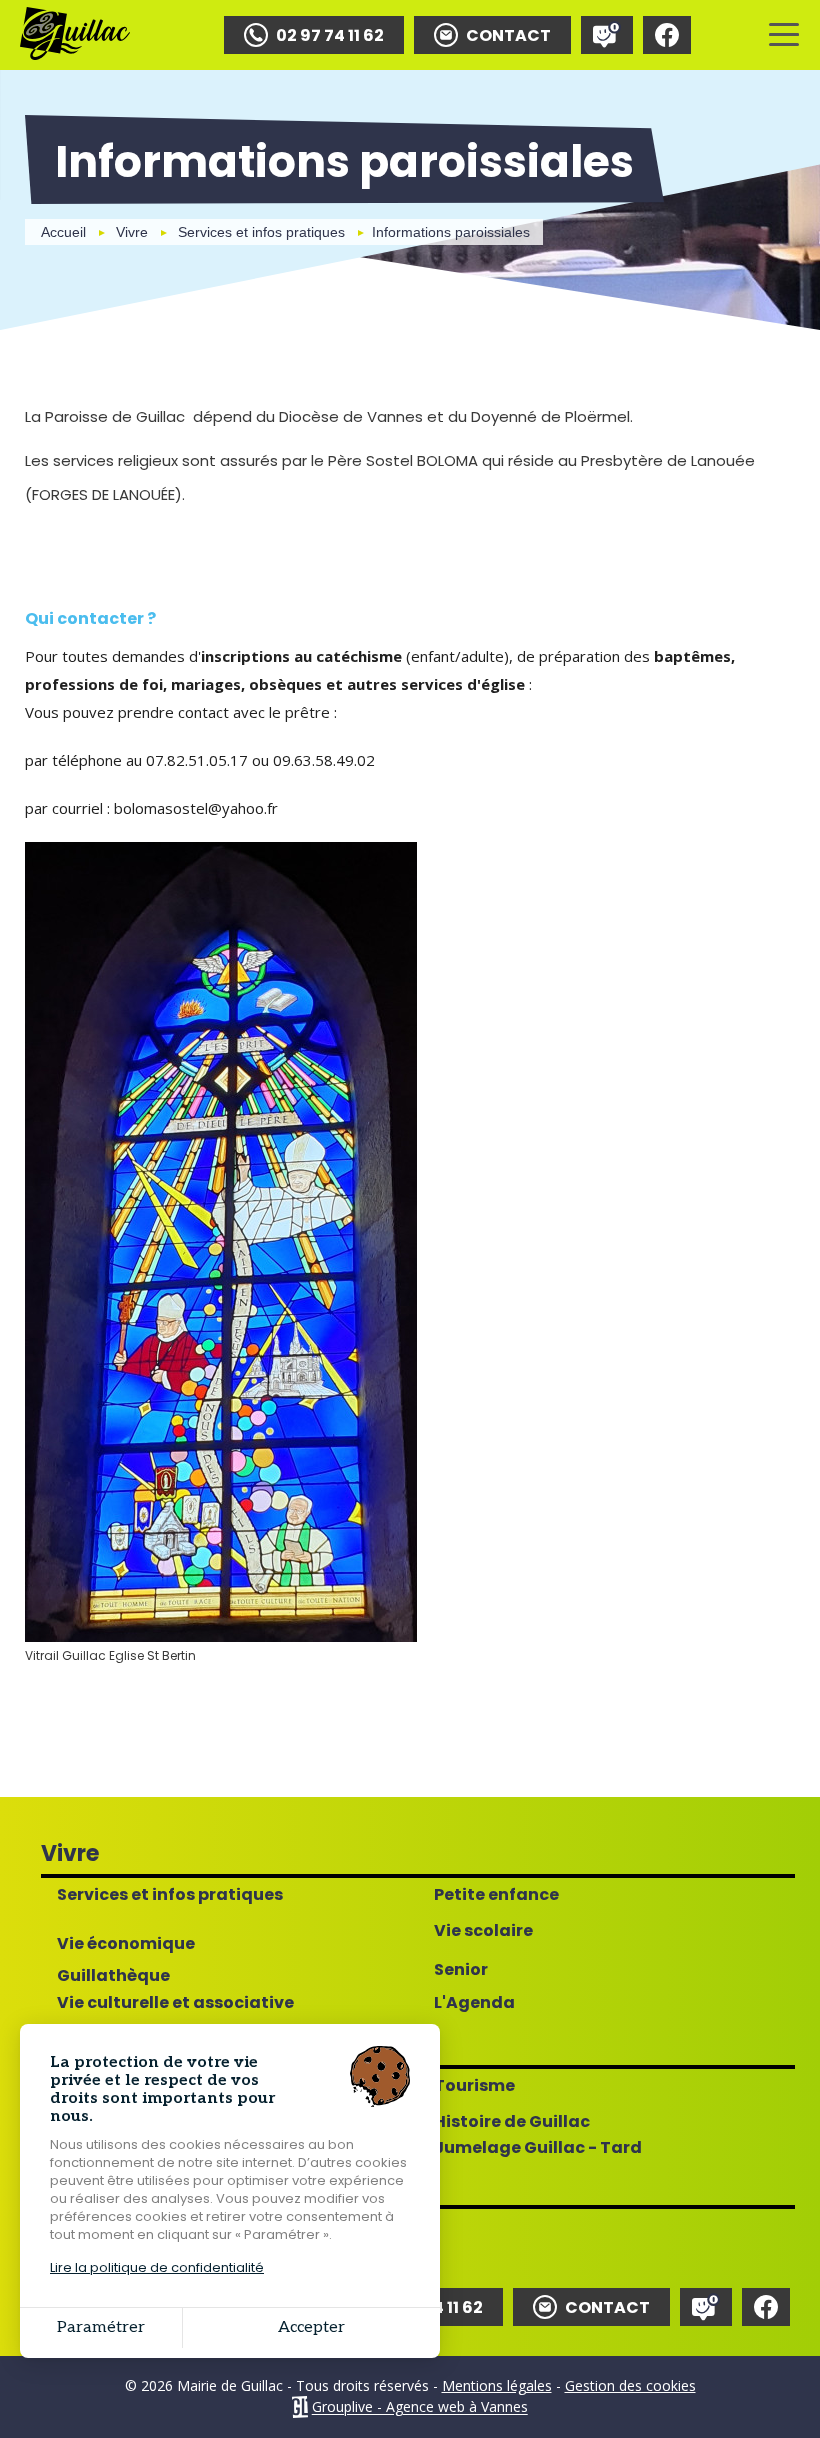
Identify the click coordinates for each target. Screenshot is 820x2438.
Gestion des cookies (630, 2385)
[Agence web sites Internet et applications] (299, 2407)
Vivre (132, 232)
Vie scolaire (483, 1931)
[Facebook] (667, 35)
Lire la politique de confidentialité (157, 2268)
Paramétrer (101, 2327)
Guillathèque (113, 1976)
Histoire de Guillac (512, 2122)
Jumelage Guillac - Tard (538, 2148)
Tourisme (474, 2086)
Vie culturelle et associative (175, 2003)
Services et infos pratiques (261, 232)
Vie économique (126, 1944)
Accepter (311, 2327)
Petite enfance (496, 1895)
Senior (461, 1970)
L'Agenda (474, 2003)
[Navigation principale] (784, 35)
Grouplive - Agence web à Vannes (420, 2407)
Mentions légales (497, 2385)
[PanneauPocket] (607, 35)
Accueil (63, 232)
